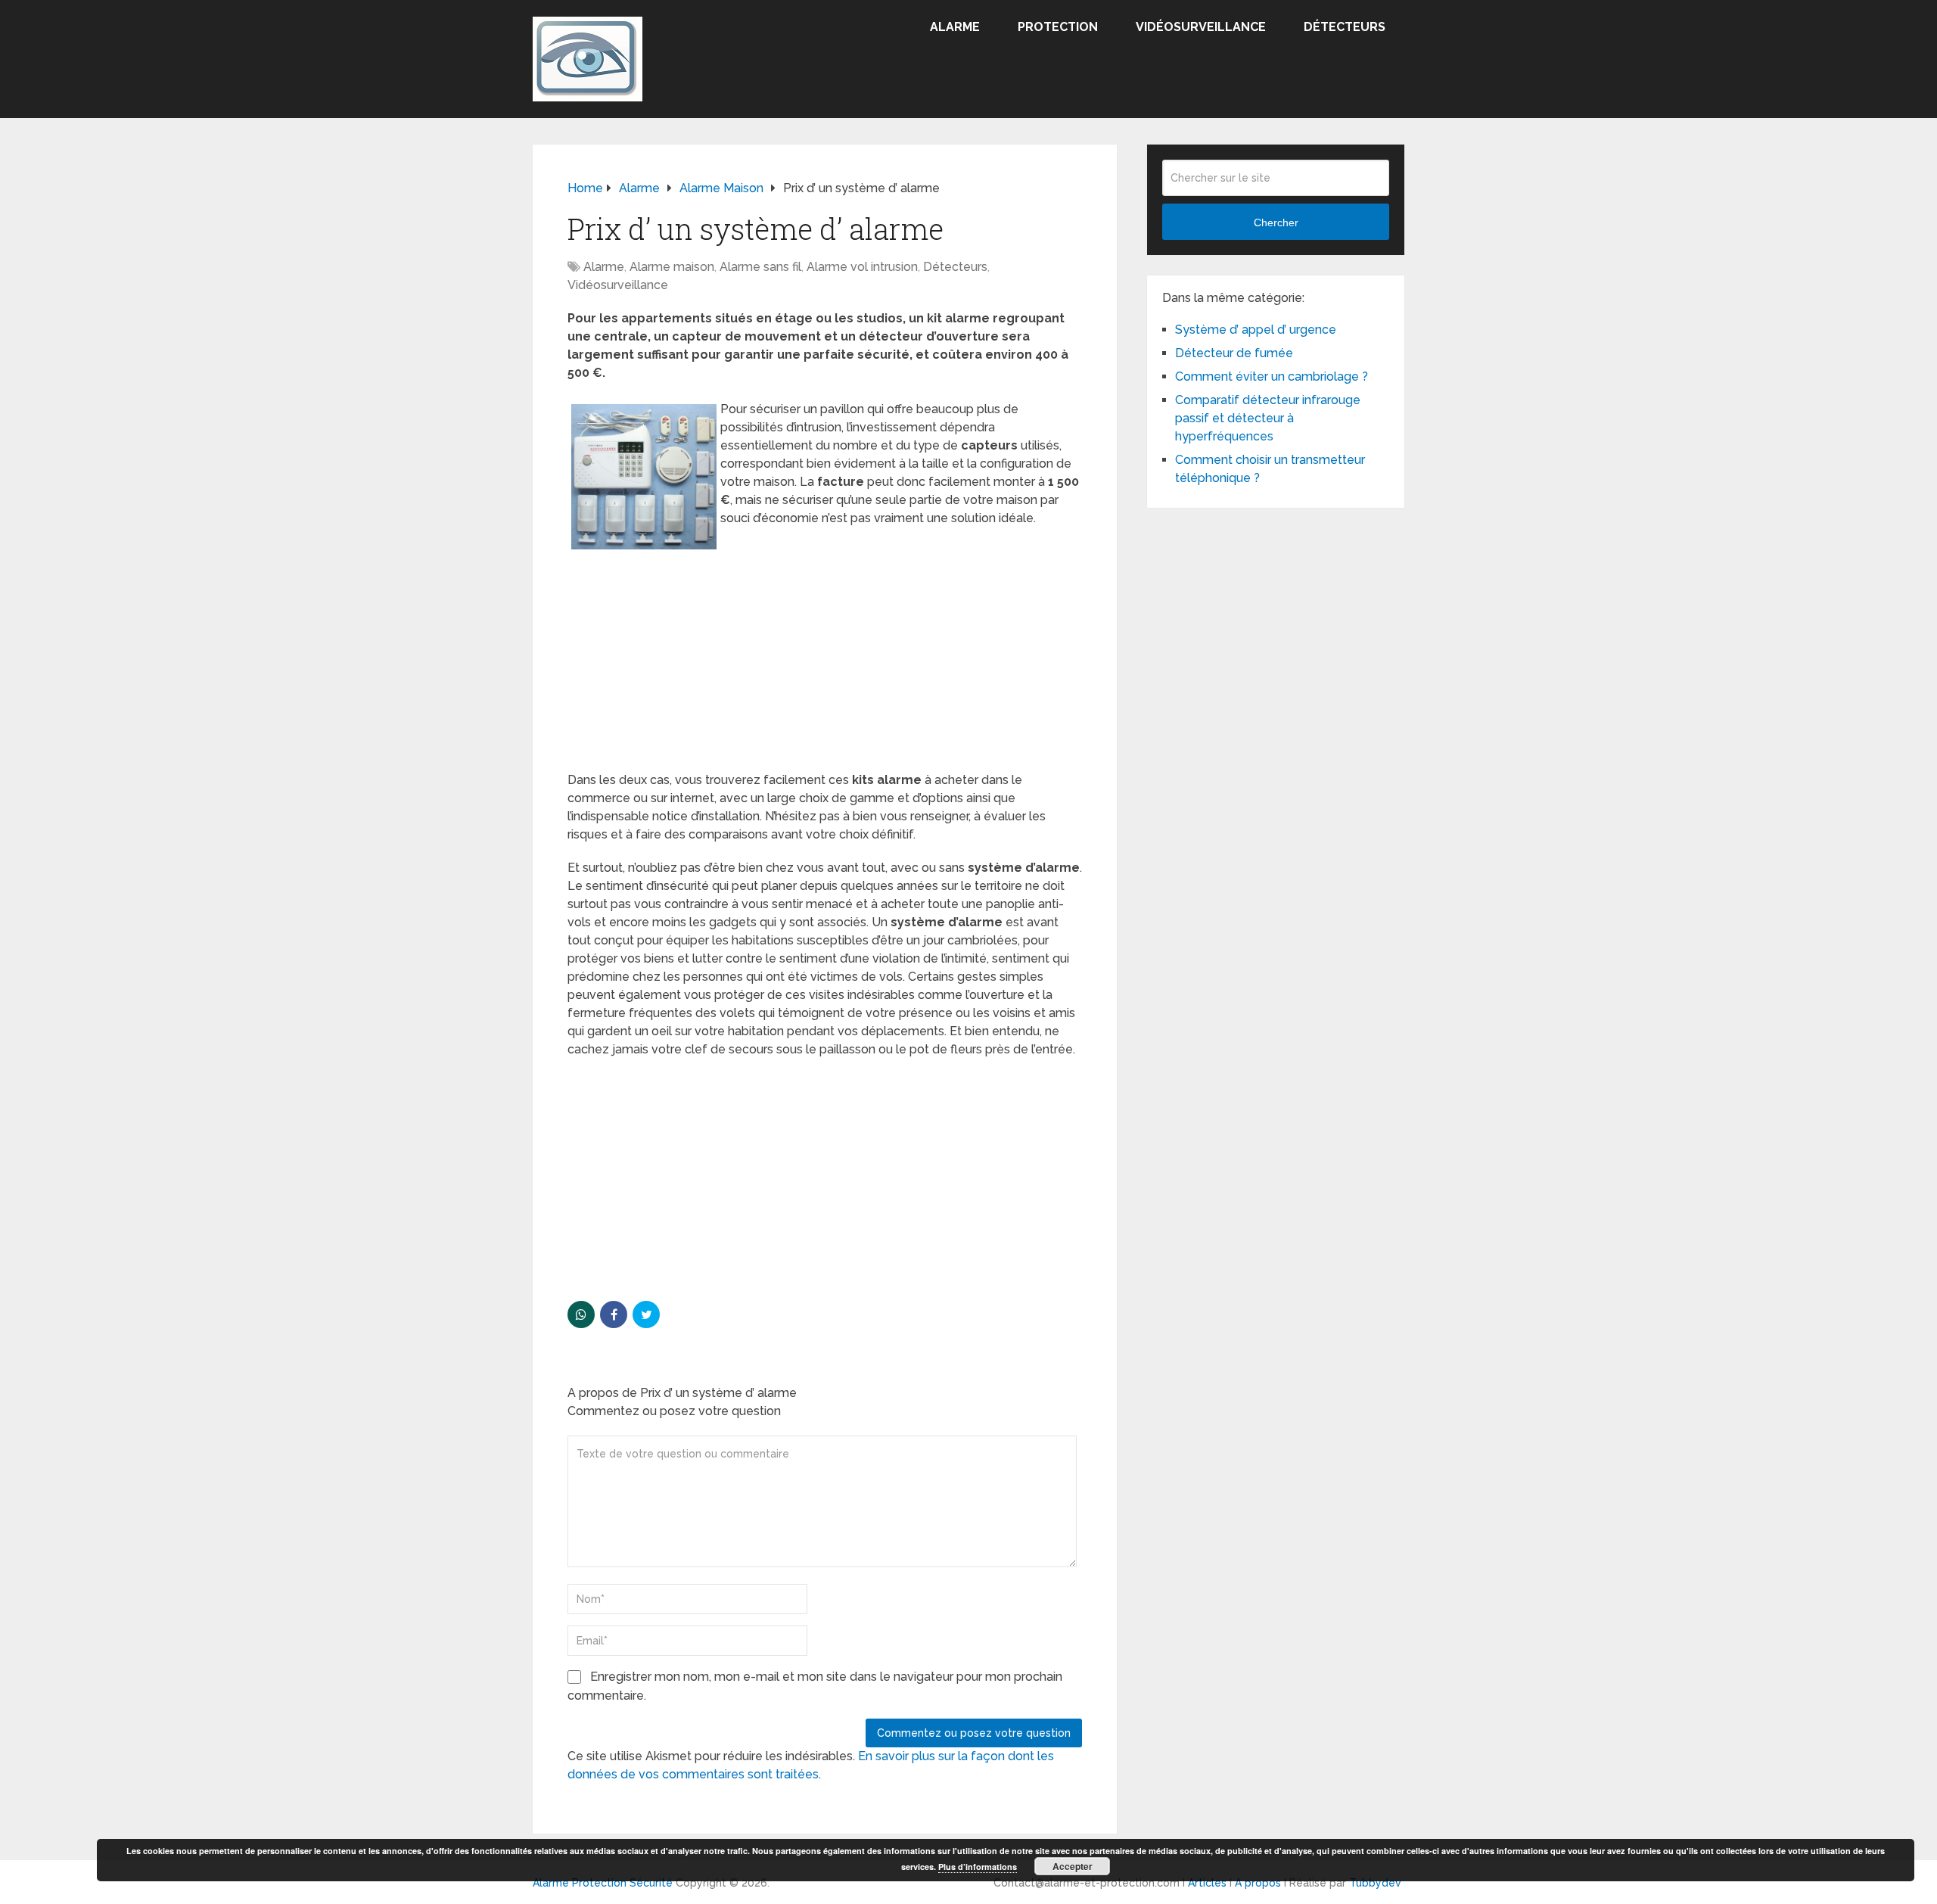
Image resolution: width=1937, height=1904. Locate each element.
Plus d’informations (978, 1867)
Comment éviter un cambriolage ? (1272, 376)
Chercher (1276, 222)
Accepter (1073, 1866)
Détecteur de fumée (1234, 353)
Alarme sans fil (760, 267)
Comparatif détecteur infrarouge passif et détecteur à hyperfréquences (1268, 418)
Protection (1058, 27)
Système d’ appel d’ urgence (1256, 330)
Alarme (955, 27)
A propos (1258, 1883)
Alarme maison (672, 267)
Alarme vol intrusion (862, 267)
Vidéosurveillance (1201, 27)
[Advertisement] (825, 659)
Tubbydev (1375, 1883)
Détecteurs (1345, 27)
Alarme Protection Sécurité (603, 1883)
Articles (1207, 1883)
